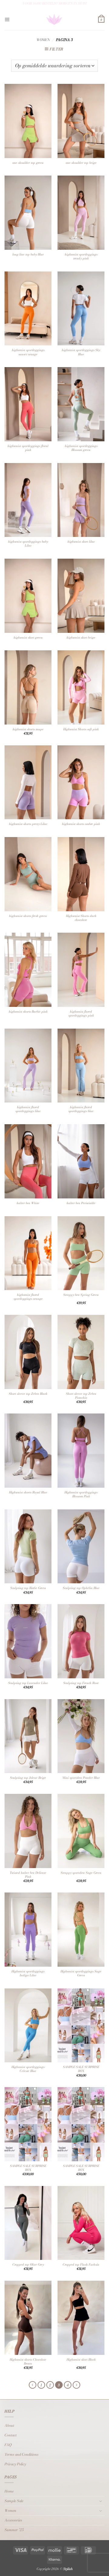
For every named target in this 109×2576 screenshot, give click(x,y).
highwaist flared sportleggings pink (81, 1014)
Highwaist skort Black (81, 2360)
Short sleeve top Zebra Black (28, 1394)
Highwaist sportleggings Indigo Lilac (28, 1973)
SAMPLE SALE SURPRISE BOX (81, 2069)
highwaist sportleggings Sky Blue (81, 352)
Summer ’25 (14, 2530)
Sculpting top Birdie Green (28, 1588)
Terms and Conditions (21, 2454)
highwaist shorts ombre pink (81, 824)
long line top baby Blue (28, 254)
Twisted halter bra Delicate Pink (28, 1875)
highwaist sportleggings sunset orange (28, 352)
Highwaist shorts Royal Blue (28, 1492)
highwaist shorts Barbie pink (28, 1012)
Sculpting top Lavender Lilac (28, 1683)
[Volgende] (76, 2385)
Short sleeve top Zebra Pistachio (81, 1396)
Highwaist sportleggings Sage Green (81, 1973)
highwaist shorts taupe (28, 729)
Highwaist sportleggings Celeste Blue (28, 2069)
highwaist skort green (28, 638)
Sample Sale (14, 2501)
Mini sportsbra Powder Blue (81, 1778)
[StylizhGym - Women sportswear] (54, 20)
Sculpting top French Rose (81, 1683)
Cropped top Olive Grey (28, 2265)
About (9, 2425)
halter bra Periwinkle (81, 1203)
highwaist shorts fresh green (28, 916)
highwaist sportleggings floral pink (28, 448)
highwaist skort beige (81, 638)
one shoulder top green (28, 163)
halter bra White (28, 1203)
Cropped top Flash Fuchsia (81, 2265)
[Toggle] (101, 2501)
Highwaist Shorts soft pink (81, 729)
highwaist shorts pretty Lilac (28, 824)
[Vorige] (33, 2385)
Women (43, 40)
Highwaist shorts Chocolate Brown (28, 2362)
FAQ (8, 2445)
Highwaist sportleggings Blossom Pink (81, 1494)
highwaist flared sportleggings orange (28, 1297)
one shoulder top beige (81, 163)
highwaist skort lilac (81, 542)
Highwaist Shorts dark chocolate (81, 918)
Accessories (13, 2520)
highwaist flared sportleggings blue (81, 1109)
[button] (7, 20)
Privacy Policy (15, 2464)
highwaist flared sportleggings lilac (28, 1109)
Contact (11, 2435)
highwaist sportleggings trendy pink (81, 256)
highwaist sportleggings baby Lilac (28, 544)
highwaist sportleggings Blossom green (81, 448)
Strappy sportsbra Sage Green (81, 1873)
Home (9, 2491)
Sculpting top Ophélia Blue (81, 1588)
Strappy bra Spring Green (81, 1295)
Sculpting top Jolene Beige (28, 1778)
